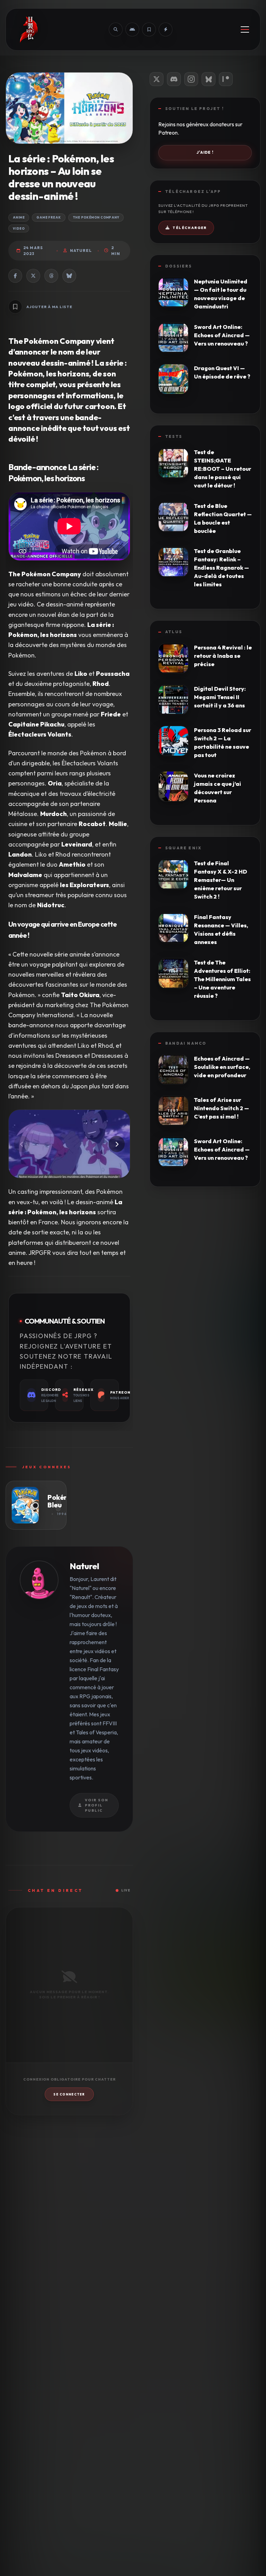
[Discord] (174, 79)
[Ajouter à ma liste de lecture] (15, 307)
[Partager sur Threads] (51, 276)
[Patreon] (226, 79)
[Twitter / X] (157, 79)
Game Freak (49, 217)
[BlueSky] (209, 79)
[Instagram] (191, 79)
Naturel (81, 250)
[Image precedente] (22, 1144)
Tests (174, 436)
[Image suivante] (117, 1144)
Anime (19, 217)
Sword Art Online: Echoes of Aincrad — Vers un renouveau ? (222, 335)
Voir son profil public (97, 1805)
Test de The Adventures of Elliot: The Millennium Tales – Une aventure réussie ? (222, 979)
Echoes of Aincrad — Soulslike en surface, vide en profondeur (222, 1067)
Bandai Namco (186, 1043)
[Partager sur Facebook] (15, 276)
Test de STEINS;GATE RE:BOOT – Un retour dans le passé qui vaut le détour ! (223, 469)
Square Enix (183, 848)
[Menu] (245, 29)
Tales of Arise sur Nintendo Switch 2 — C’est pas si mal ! (221, 1108)
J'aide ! (205, 152)
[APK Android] (132, 29)
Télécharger (189, 228)
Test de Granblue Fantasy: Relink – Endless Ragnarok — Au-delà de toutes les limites (221, 568)
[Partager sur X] (33, 276)
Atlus (174, 632)
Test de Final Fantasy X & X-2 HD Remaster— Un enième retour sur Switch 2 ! (220, 880)
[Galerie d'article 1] (69, 1144)
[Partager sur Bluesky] (69, 276)
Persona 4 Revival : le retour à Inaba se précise (223, 656)
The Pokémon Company (96, 217)
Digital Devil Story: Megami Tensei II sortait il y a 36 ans (220, 697)
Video (19, 228)
